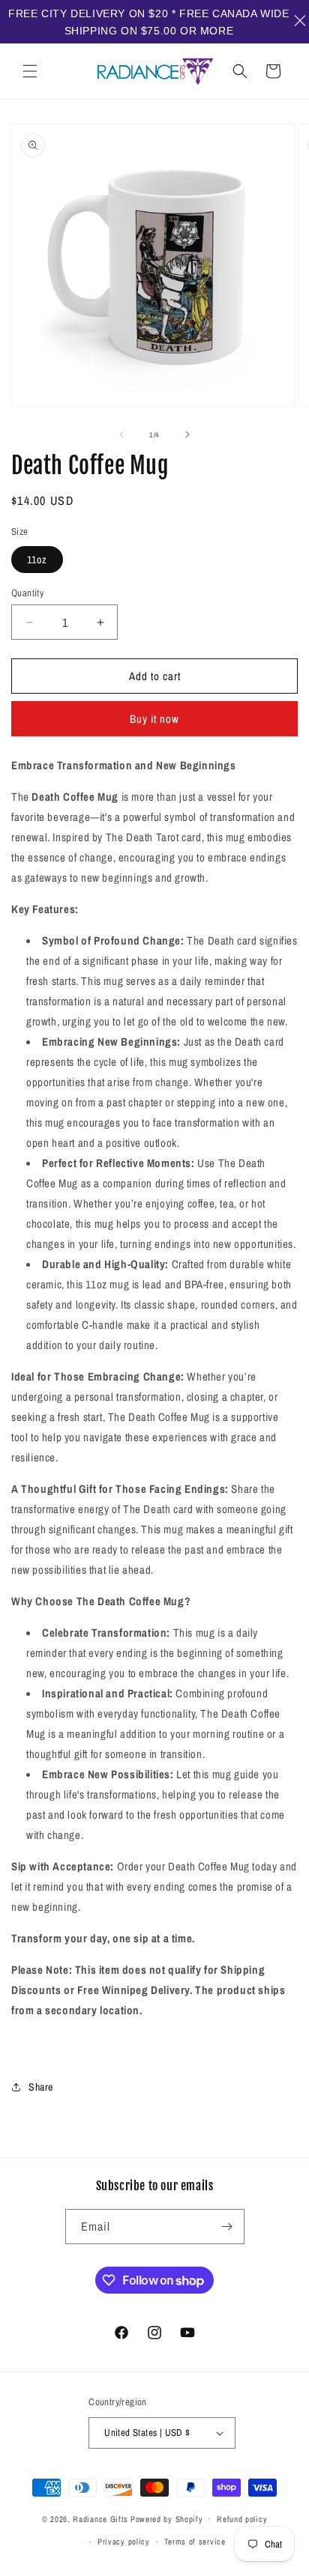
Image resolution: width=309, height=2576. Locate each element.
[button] (30, 71)
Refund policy (242, 2519)
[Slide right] (187, 434)
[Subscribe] (227, 2227)
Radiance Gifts (100, 2518)
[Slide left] (121, 434)
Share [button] (41, 2087)
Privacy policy (124, 2542)
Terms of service (195, 2542)
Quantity (27, 593)
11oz (37, 560)
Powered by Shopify (167, 2518)
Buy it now (154, 719)
